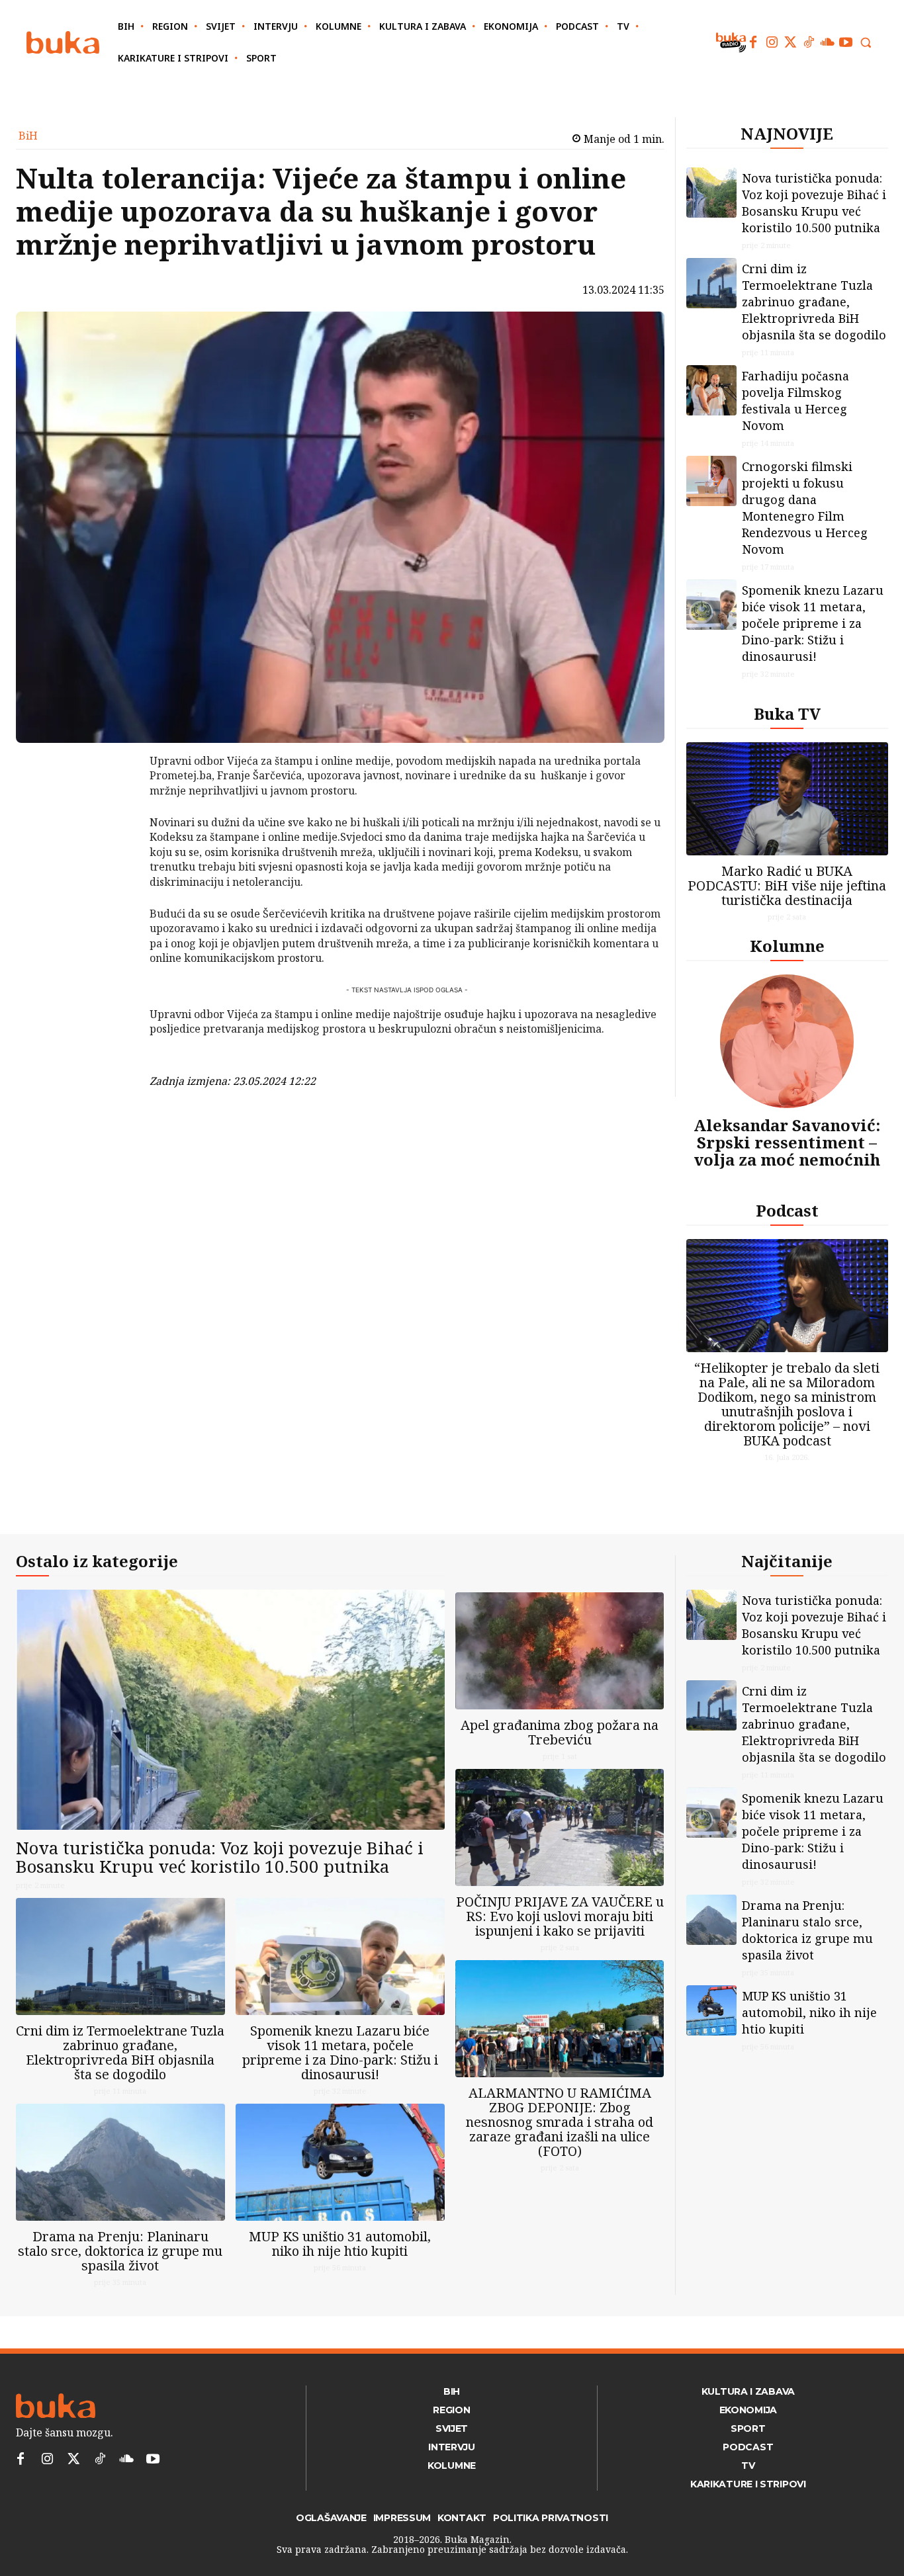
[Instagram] (772, 42)
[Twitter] (790, 42)
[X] (115, 798)
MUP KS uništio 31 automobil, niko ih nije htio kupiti (340, 2244)
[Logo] (63, 43)
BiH (28, 136)
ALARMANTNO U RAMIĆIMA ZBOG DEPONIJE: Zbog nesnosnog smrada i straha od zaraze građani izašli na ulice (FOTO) (560, 2122)
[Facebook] (753, 42)
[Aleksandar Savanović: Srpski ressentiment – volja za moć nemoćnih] (787, 1041)
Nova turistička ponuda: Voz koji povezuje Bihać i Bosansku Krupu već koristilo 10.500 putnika (814, 203)
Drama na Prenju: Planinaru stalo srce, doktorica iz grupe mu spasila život (120, 2251)
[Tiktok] (809, 42)
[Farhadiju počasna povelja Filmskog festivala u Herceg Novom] (711, 390)
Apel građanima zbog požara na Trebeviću (560, 1732)
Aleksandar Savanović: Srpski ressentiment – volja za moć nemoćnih (787, 1142)
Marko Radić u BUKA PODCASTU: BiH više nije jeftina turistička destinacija (787, 885)
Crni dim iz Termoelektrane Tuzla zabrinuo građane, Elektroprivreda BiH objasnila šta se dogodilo (814, 302)
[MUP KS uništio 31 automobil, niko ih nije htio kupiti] (340, 2162)
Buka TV (787, 713)
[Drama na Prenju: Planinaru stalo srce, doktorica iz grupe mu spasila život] (120, 2162)
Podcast (787, 1210)
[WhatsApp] (115, 860)
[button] (866, 42)
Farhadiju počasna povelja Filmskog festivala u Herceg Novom (795, 401)
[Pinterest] (115, 829)
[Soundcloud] (827, 42)
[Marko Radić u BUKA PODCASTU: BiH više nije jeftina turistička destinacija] (788, 799)
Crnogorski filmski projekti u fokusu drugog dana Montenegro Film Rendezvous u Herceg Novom (805, 508)
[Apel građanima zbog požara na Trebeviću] (560, 1651)
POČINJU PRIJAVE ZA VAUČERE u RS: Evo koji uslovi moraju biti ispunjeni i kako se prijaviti (560, 1916)
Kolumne (787, 946)
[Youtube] (846, 42)
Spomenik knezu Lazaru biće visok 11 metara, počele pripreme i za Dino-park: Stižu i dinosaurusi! (813, 623)
